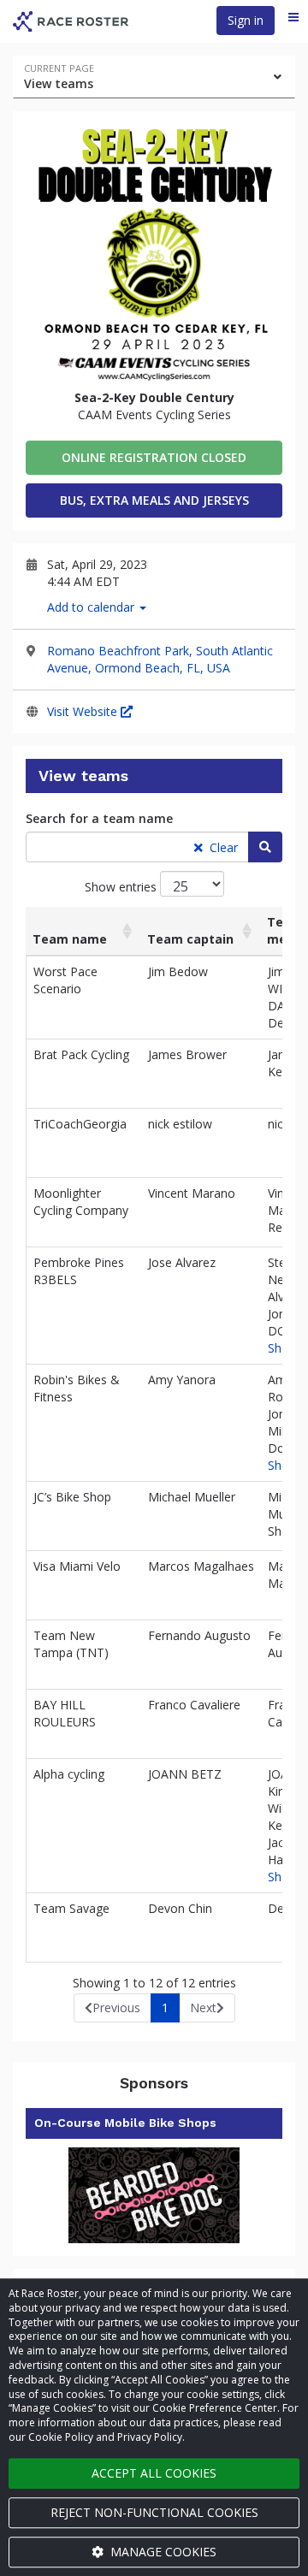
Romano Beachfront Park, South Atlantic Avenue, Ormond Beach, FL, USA (160, 659)
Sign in (246, 20)
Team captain (190, 939)
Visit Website (84, 711)
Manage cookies (162, 2552)
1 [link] (165, 2008)
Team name (70, 939)
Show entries (122, 887)
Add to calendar (92, 607)
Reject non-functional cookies (154, 2512)
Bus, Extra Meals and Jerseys (154, 500)
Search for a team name (99, 818)
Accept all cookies (154, 2473)
